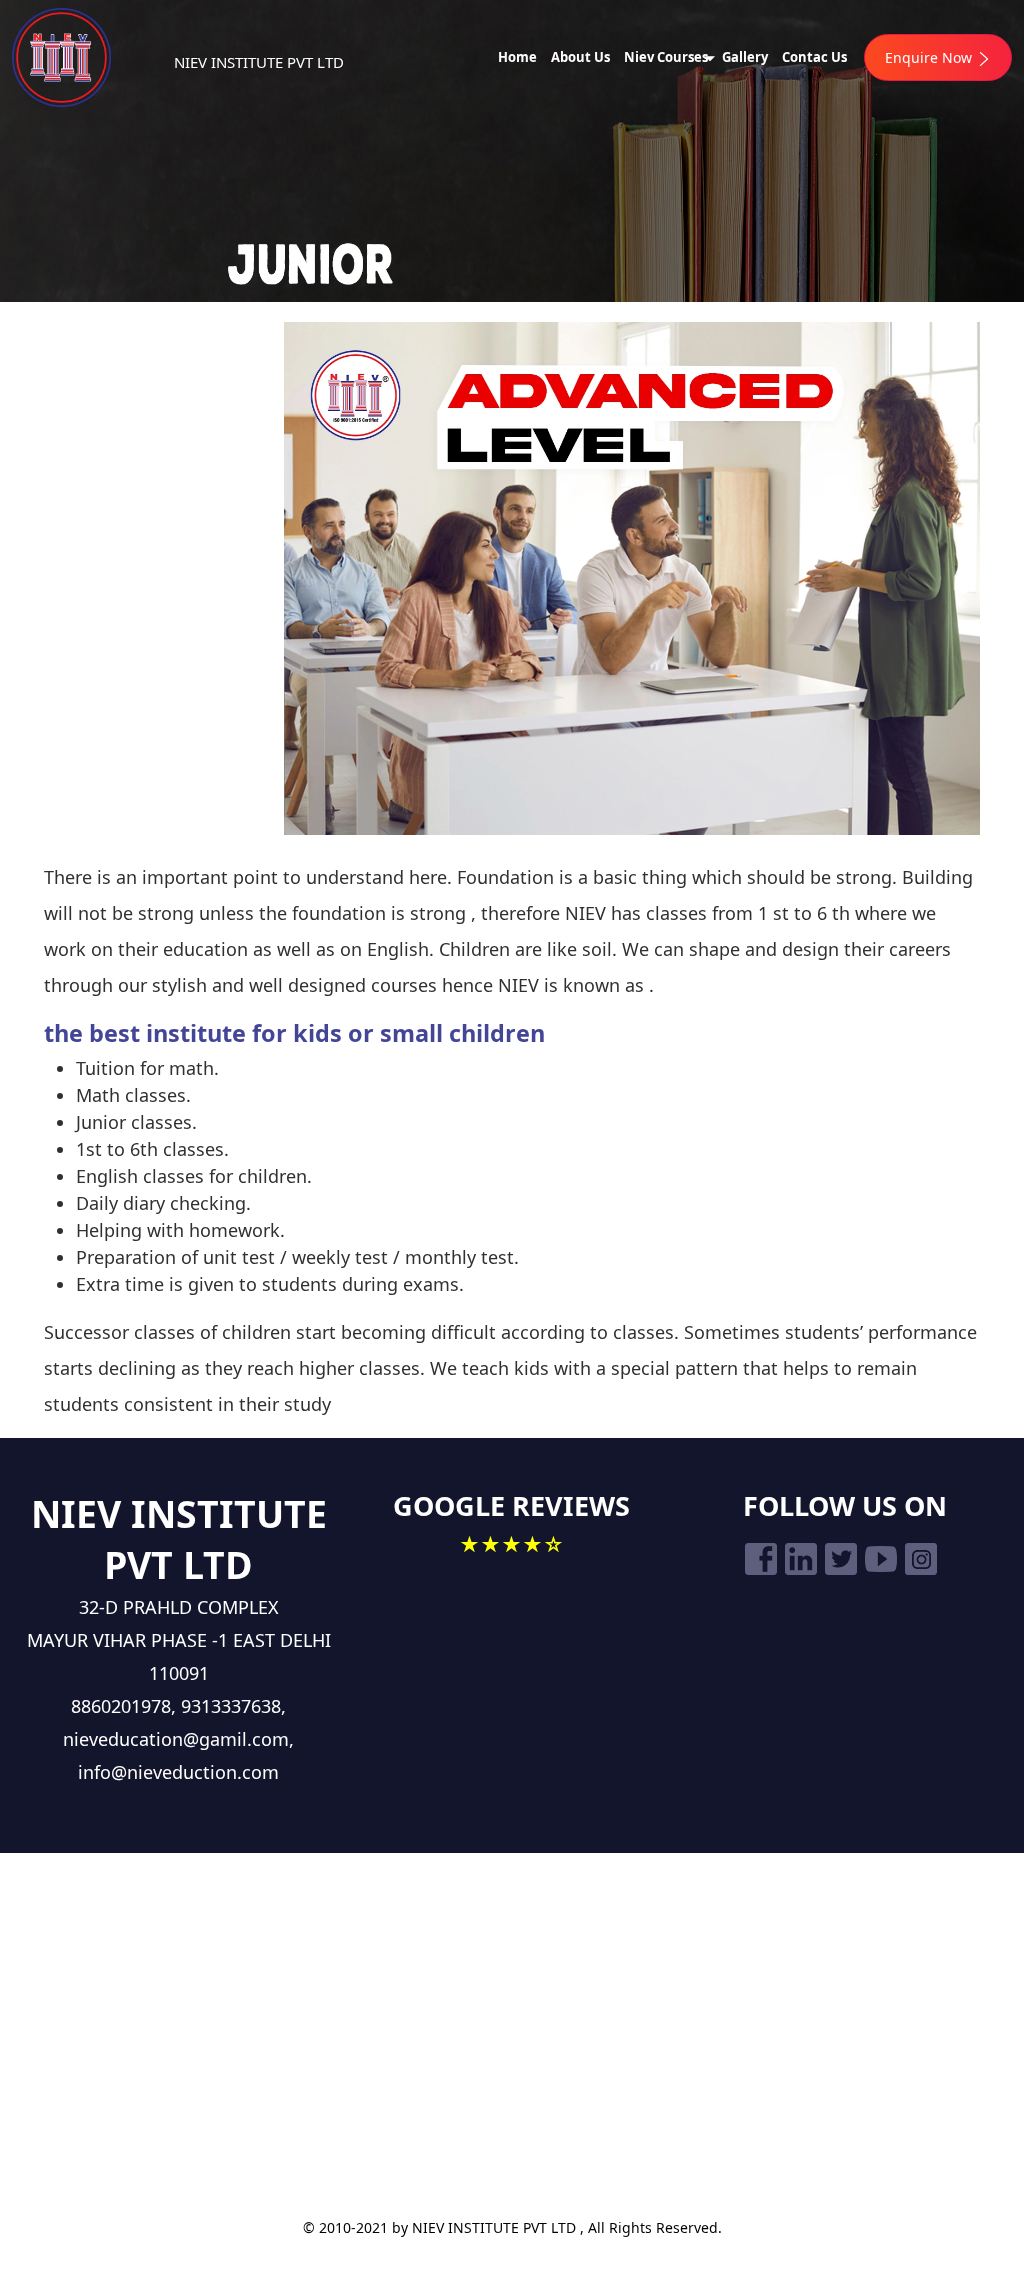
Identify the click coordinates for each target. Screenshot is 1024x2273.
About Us (580, 57)
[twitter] (841, 1559)
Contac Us (814, 57)
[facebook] (761, 1559)
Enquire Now (930, 57)
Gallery (745, 57)
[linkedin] (801, 1559)
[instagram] (921, 1559)
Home (517, 57)
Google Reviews (511, 1505)
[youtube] (881, 1559)
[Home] (102, 57)
